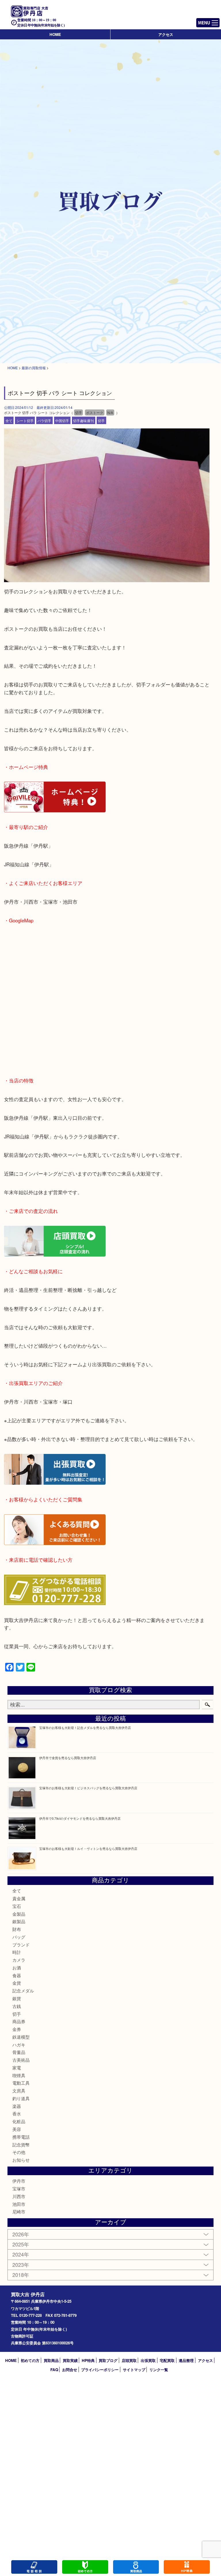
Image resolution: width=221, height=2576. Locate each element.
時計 (17, 1952)
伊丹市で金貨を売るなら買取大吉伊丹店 (68, 1758)
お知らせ (21, 2160)
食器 (17, 1975)
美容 (17, 2129)
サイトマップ (134, 2370)
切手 (101, 420)
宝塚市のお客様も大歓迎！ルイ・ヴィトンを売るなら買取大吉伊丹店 (88, 1848)
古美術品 (21, 2060)
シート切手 (25, 420)
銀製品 (19, 1921)
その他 (19, 2152)
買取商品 (51, 2360)
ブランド (21, 1945)
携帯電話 (21, 2137)
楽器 (17, 2106)
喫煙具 (19, 2075)
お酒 (17, 1968)
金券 (17, 2029)
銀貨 (17, 1998)
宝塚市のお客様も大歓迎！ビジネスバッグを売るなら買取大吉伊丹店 (88, 1788)
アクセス (166, 34)
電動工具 (21, 2083)
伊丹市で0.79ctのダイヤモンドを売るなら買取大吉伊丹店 (80, 1818)
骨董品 (19, 2052)
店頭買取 (129, 2360)
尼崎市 (19, 2212)
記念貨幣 (21, 2145)
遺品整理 (186, 2360)
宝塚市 (19, 2189)
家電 (17, 2068)
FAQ (54, 2370)
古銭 (17, 2006)
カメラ (19, 1960)
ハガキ (19, 2045)
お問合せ (70, 2370)
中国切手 (62, 420)
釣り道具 (21, 2098)
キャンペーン (187, 2567)
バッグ (19, 1937)
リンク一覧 (159, 2370)
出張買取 (148, 2360)
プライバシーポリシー (100, 2370)
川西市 (19, 2196)
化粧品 (19, 2121)
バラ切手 (44, 420)
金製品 (19, 1914)
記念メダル (23, 1991)
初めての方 (30, 2360)
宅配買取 (167, 2360)
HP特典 (88, 2360)
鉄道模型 (21, 2037)
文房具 (19, 2091)
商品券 (19, 2021)
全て (9, 420)
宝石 (17, 1906)
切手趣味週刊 (83, 420)
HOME (55, 34)
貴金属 (19, 1898)
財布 (17, 1929)
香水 (17, 2114)
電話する (34, 2567)
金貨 (17, 1983)
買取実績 (70, 2360)
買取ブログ (108, 2360)
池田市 (19, 2204)
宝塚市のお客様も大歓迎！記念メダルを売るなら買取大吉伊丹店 (85, 1727)
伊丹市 (19, 2181)
